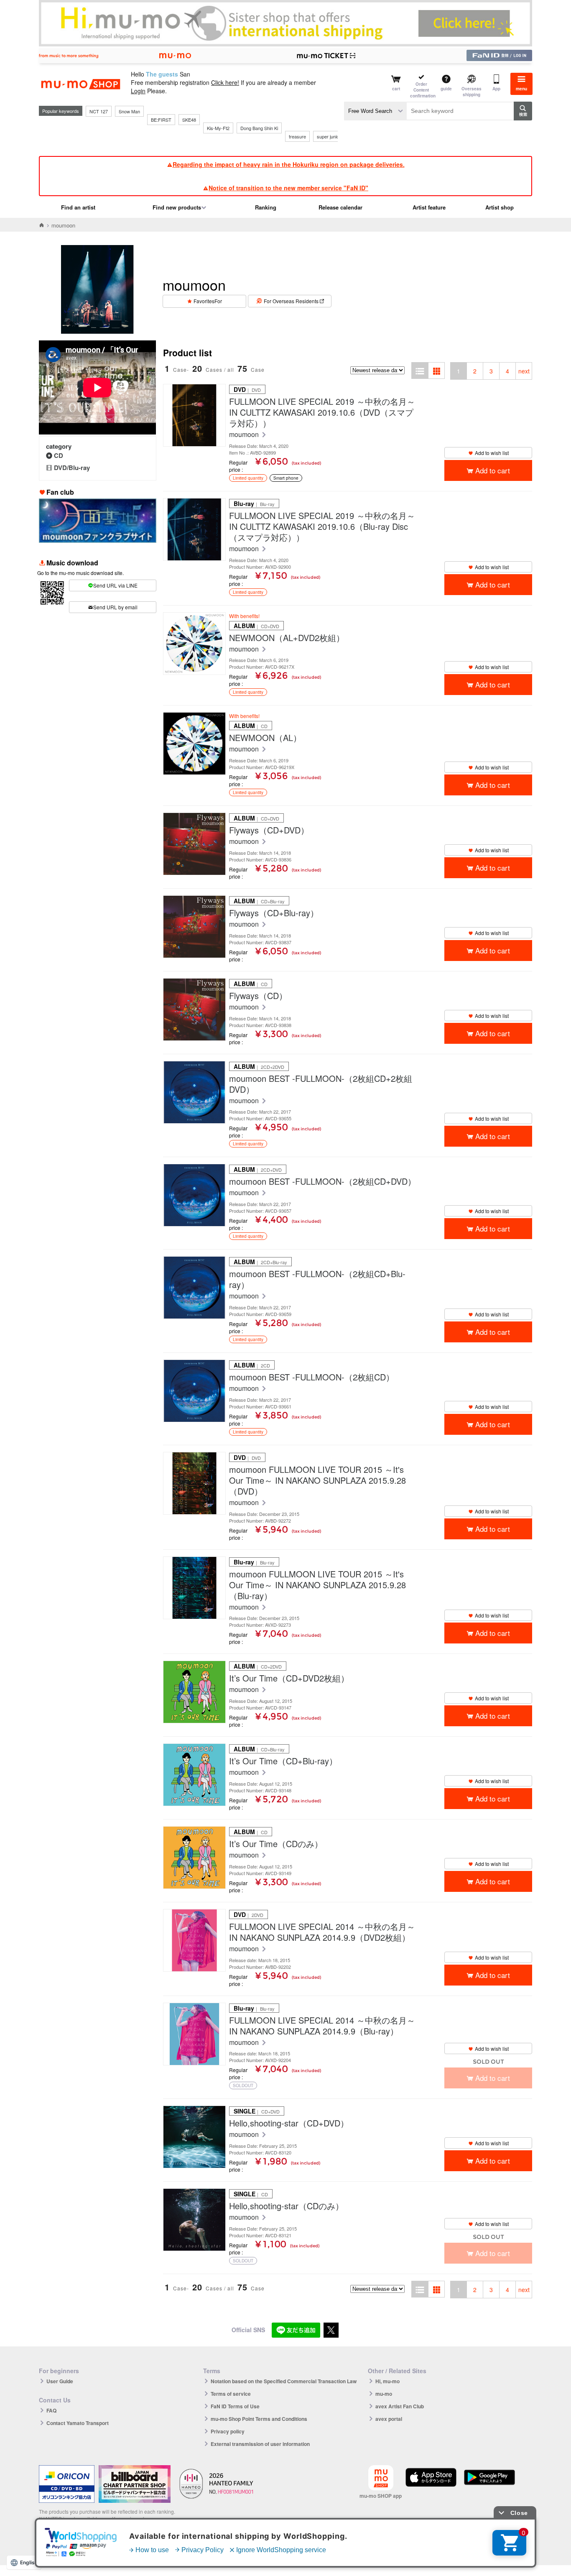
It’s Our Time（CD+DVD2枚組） (289, 1678)
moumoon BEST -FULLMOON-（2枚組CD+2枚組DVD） (321, 1084)
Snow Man (129, 111)
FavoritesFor (208, 301)
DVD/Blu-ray (72, 468)
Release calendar (340, 207)
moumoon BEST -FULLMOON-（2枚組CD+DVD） (322, 1181)
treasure (297, 136)
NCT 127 (99, 111)
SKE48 (189, 120)
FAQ (51, 2410)
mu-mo (384, 2394)
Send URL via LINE (115, 585)
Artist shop (500, 207)
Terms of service (231, 2394)
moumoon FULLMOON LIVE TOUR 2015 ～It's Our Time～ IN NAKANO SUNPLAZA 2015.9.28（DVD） (317, 1480)
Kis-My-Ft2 (218, 128)
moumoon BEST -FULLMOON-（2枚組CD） (312, 1377)
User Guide (60, 2381)
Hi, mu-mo (387, 2381)
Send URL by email (115, 607)
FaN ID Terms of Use (235, 2406)
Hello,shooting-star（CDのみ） (286, 2206)
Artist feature (429, 207)
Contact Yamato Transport (78, 2423)
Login (138, 91)
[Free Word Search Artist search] (375, 111)
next (524, 371)
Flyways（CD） (258, 996)
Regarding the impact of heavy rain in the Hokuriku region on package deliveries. (289, 164)
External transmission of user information (260, 2444)
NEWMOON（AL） (265, 738)
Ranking (266, 207)
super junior (329, 136)
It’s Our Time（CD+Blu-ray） (283, 1761)
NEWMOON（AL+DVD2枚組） (287, 638)
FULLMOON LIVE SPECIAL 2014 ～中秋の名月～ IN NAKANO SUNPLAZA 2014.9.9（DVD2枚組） (322, 1932)
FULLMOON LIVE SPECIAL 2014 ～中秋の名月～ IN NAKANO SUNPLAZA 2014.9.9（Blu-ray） (322, 2026)
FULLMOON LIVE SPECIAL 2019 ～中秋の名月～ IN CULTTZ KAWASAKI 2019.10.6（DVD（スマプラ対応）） (322, 412)
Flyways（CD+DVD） (269, 830)
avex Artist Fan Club (400, 2406)
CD (59, 455)
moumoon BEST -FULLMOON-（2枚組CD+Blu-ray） (317, 1279)
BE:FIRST (161, 120)
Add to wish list (492, 453)
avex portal (389, 2419)
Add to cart (493, 470)
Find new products (177, 207)
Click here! (225, 82)
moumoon (245, 435)
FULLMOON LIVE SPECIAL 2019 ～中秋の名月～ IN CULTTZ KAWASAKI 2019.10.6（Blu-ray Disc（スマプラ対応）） (322, 526)
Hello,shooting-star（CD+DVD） (289, 2123)
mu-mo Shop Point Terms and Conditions (259, 2419)
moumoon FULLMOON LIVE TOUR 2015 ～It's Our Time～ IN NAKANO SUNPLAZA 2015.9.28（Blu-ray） (317, 1585)
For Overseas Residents (291, 301)
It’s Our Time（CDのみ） (276, 1844)
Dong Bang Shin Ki (259, 128)
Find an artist (78, 207)
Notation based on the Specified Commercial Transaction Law (284, 2381)
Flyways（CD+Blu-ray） (274, 913)
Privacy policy (228, 2431)
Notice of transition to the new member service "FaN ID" (288, 188)
